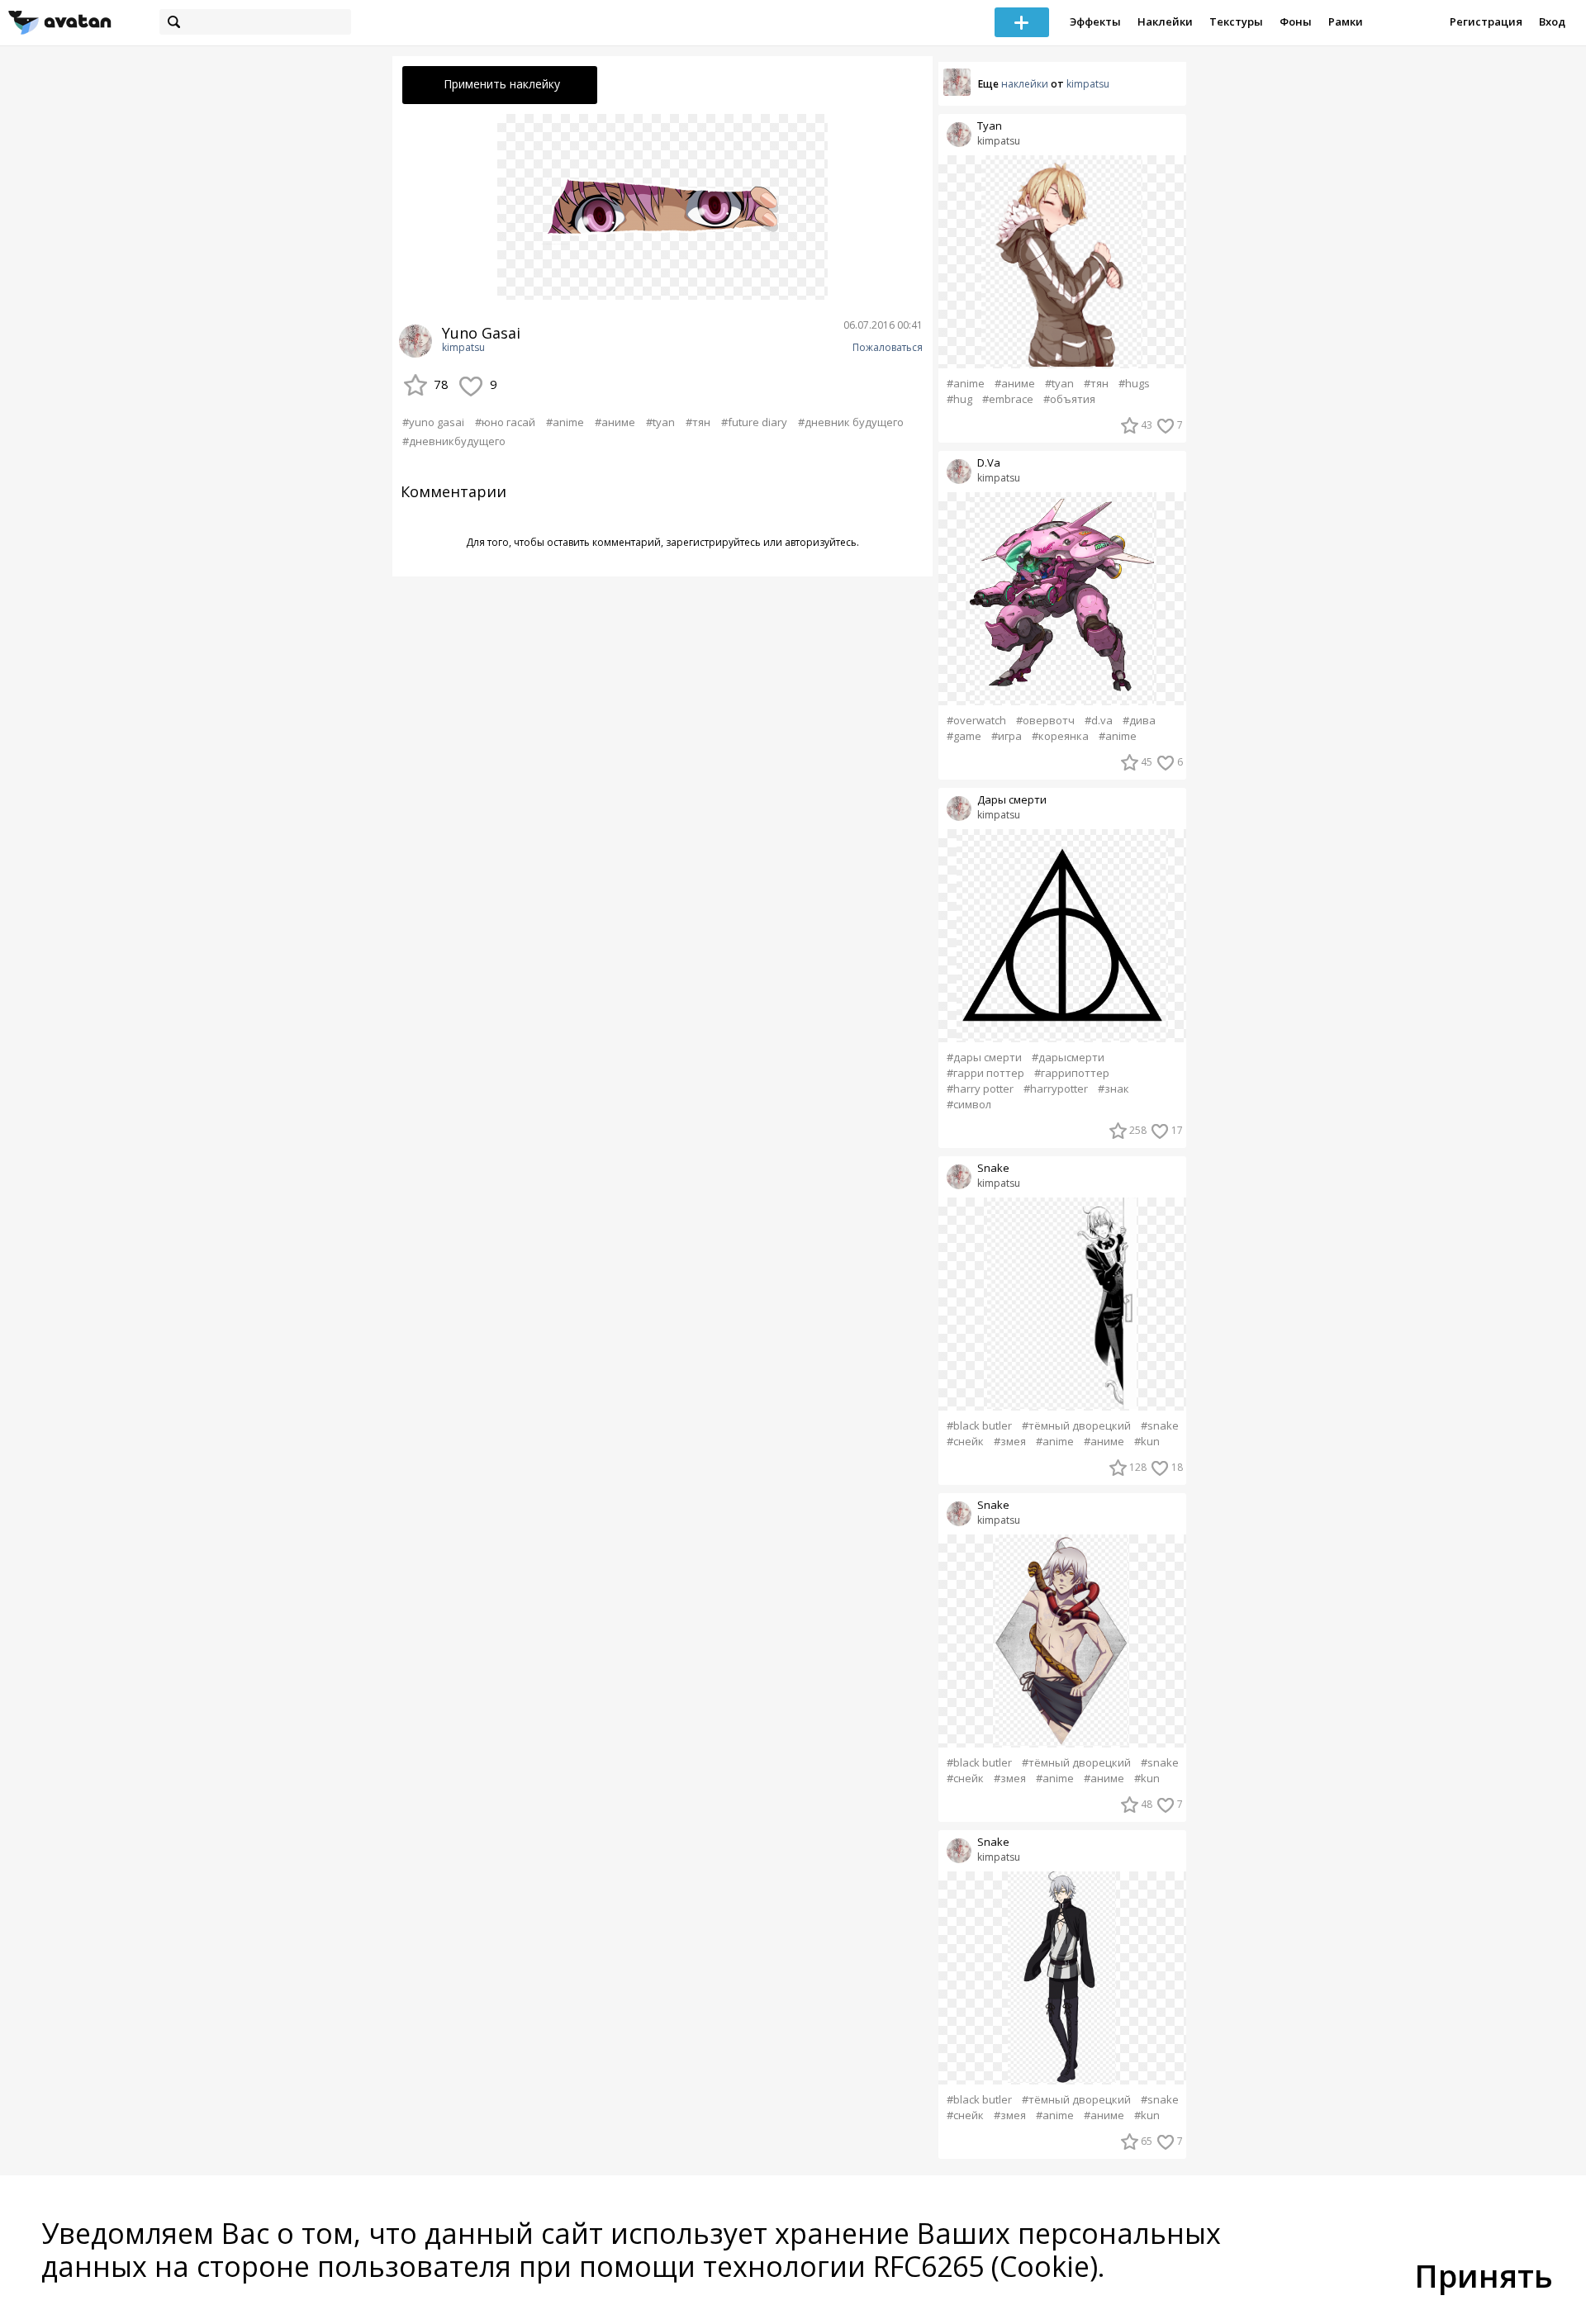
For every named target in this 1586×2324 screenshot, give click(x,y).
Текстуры (1236, 21)
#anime (565, 422)
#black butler (979, 1426)
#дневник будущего (851, 422)
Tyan (990, 126)
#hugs (1134, 384)
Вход (1552, 21)
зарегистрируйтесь (713, 542)
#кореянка (1060, 736)
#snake (1160, 1426)
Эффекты (1095, 21)
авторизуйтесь (821, 542)
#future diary (754, 422)
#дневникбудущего (454, 441)
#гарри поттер (985, 1073)
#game (964, 736)
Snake (993, 1168)
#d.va (1099, 721)
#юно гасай (505, 422)
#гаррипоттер (1072, 1073)
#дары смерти (984, 1058)
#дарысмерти (1068, 1058)
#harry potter (980, 1089)
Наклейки (1165, 21)
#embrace (1008, 399)
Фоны (1296, 21)
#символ (969, 1105)
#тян (698, 422)
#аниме (615, 422)
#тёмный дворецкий (1076, 1426)
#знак (1114, 1089)
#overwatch (976, 721)
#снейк (965, 1442)
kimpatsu (463, 348)
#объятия (1069, 399)
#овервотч (1045, 721)
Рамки (1346, 21)
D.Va (989, 463)
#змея (1010, 1442)
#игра (1007, 736)
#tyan (660, 422)
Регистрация (1486, 21)
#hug (959, 399)
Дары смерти (1012, 800)
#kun (1147, 1442)
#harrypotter (1056, 1089)
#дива (1139, 721)
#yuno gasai (433, 422)
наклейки (1025, 84)
